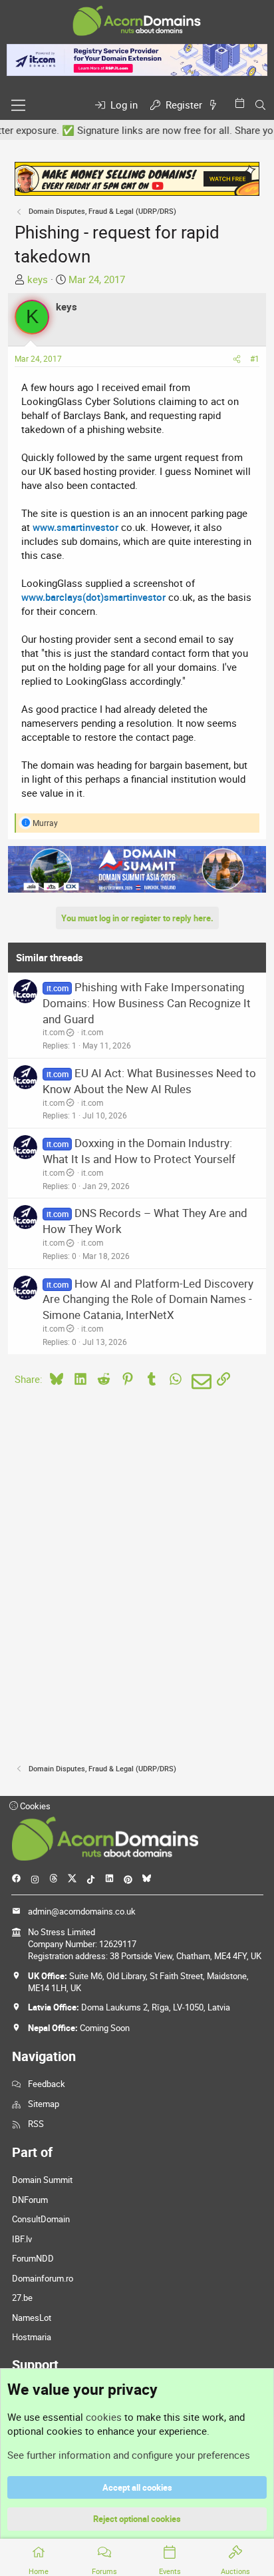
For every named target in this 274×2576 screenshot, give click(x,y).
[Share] (237, 359)
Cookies (34, 1806)
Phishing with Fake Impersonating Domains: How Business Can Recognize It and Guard (147, 1003)
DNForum (30, 2200)
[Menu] (18, 105)
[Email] (199, 1382)
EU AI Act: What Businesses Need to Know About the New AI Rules (149, 1081)
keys (38, 279)
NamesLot (32, 2318)
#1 (255, 358)
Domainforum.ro (43, 2278)
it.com (54, 1032)
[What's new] (215, 105)
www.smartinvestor (75, 527)
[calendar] (242, 103)
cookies (104, 2417)
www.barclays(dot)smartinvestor (93, 597)
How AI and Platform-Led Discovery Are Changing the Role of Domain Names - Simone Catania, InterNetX (148, 1299)
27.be (22, 2298)
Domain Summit (42, 2180)
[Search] (260, 105)
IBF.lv (22, 2239)
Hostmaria (32, 2337)
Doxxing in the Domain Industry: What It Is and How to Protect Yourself (139, 1151)
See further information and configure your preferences (129, 2455)
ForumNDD (33, 2258)
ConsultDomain (41, 2219)
